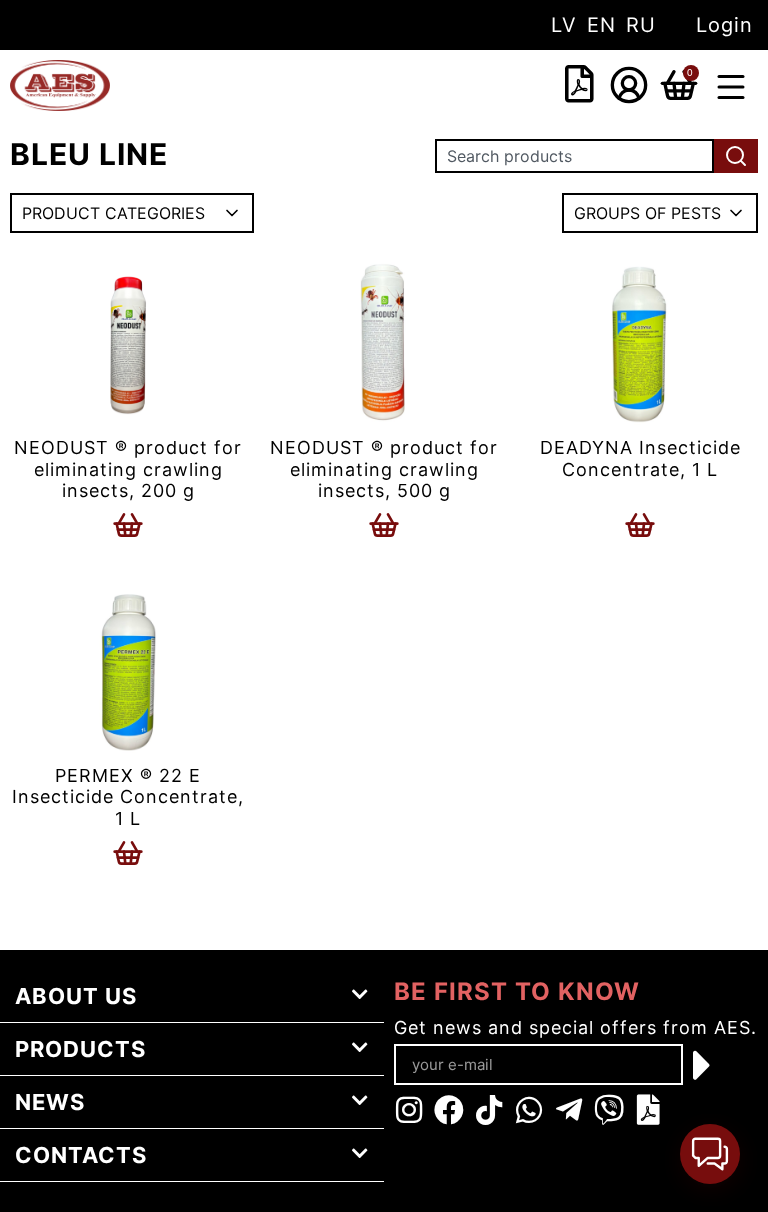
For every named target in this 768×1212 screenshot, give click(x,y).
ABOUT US (76, 996)
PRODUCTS (80, 1049)
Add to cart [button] (128, 525)
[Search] (736, 156)
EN (601, 25)
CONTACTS (81, 1155)
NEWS (50, 1102)
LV (564, 25)
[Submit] (703, 1065)
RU (641, 25)
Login (724, 25)
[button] (731, 89)
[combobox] (453, 86)
